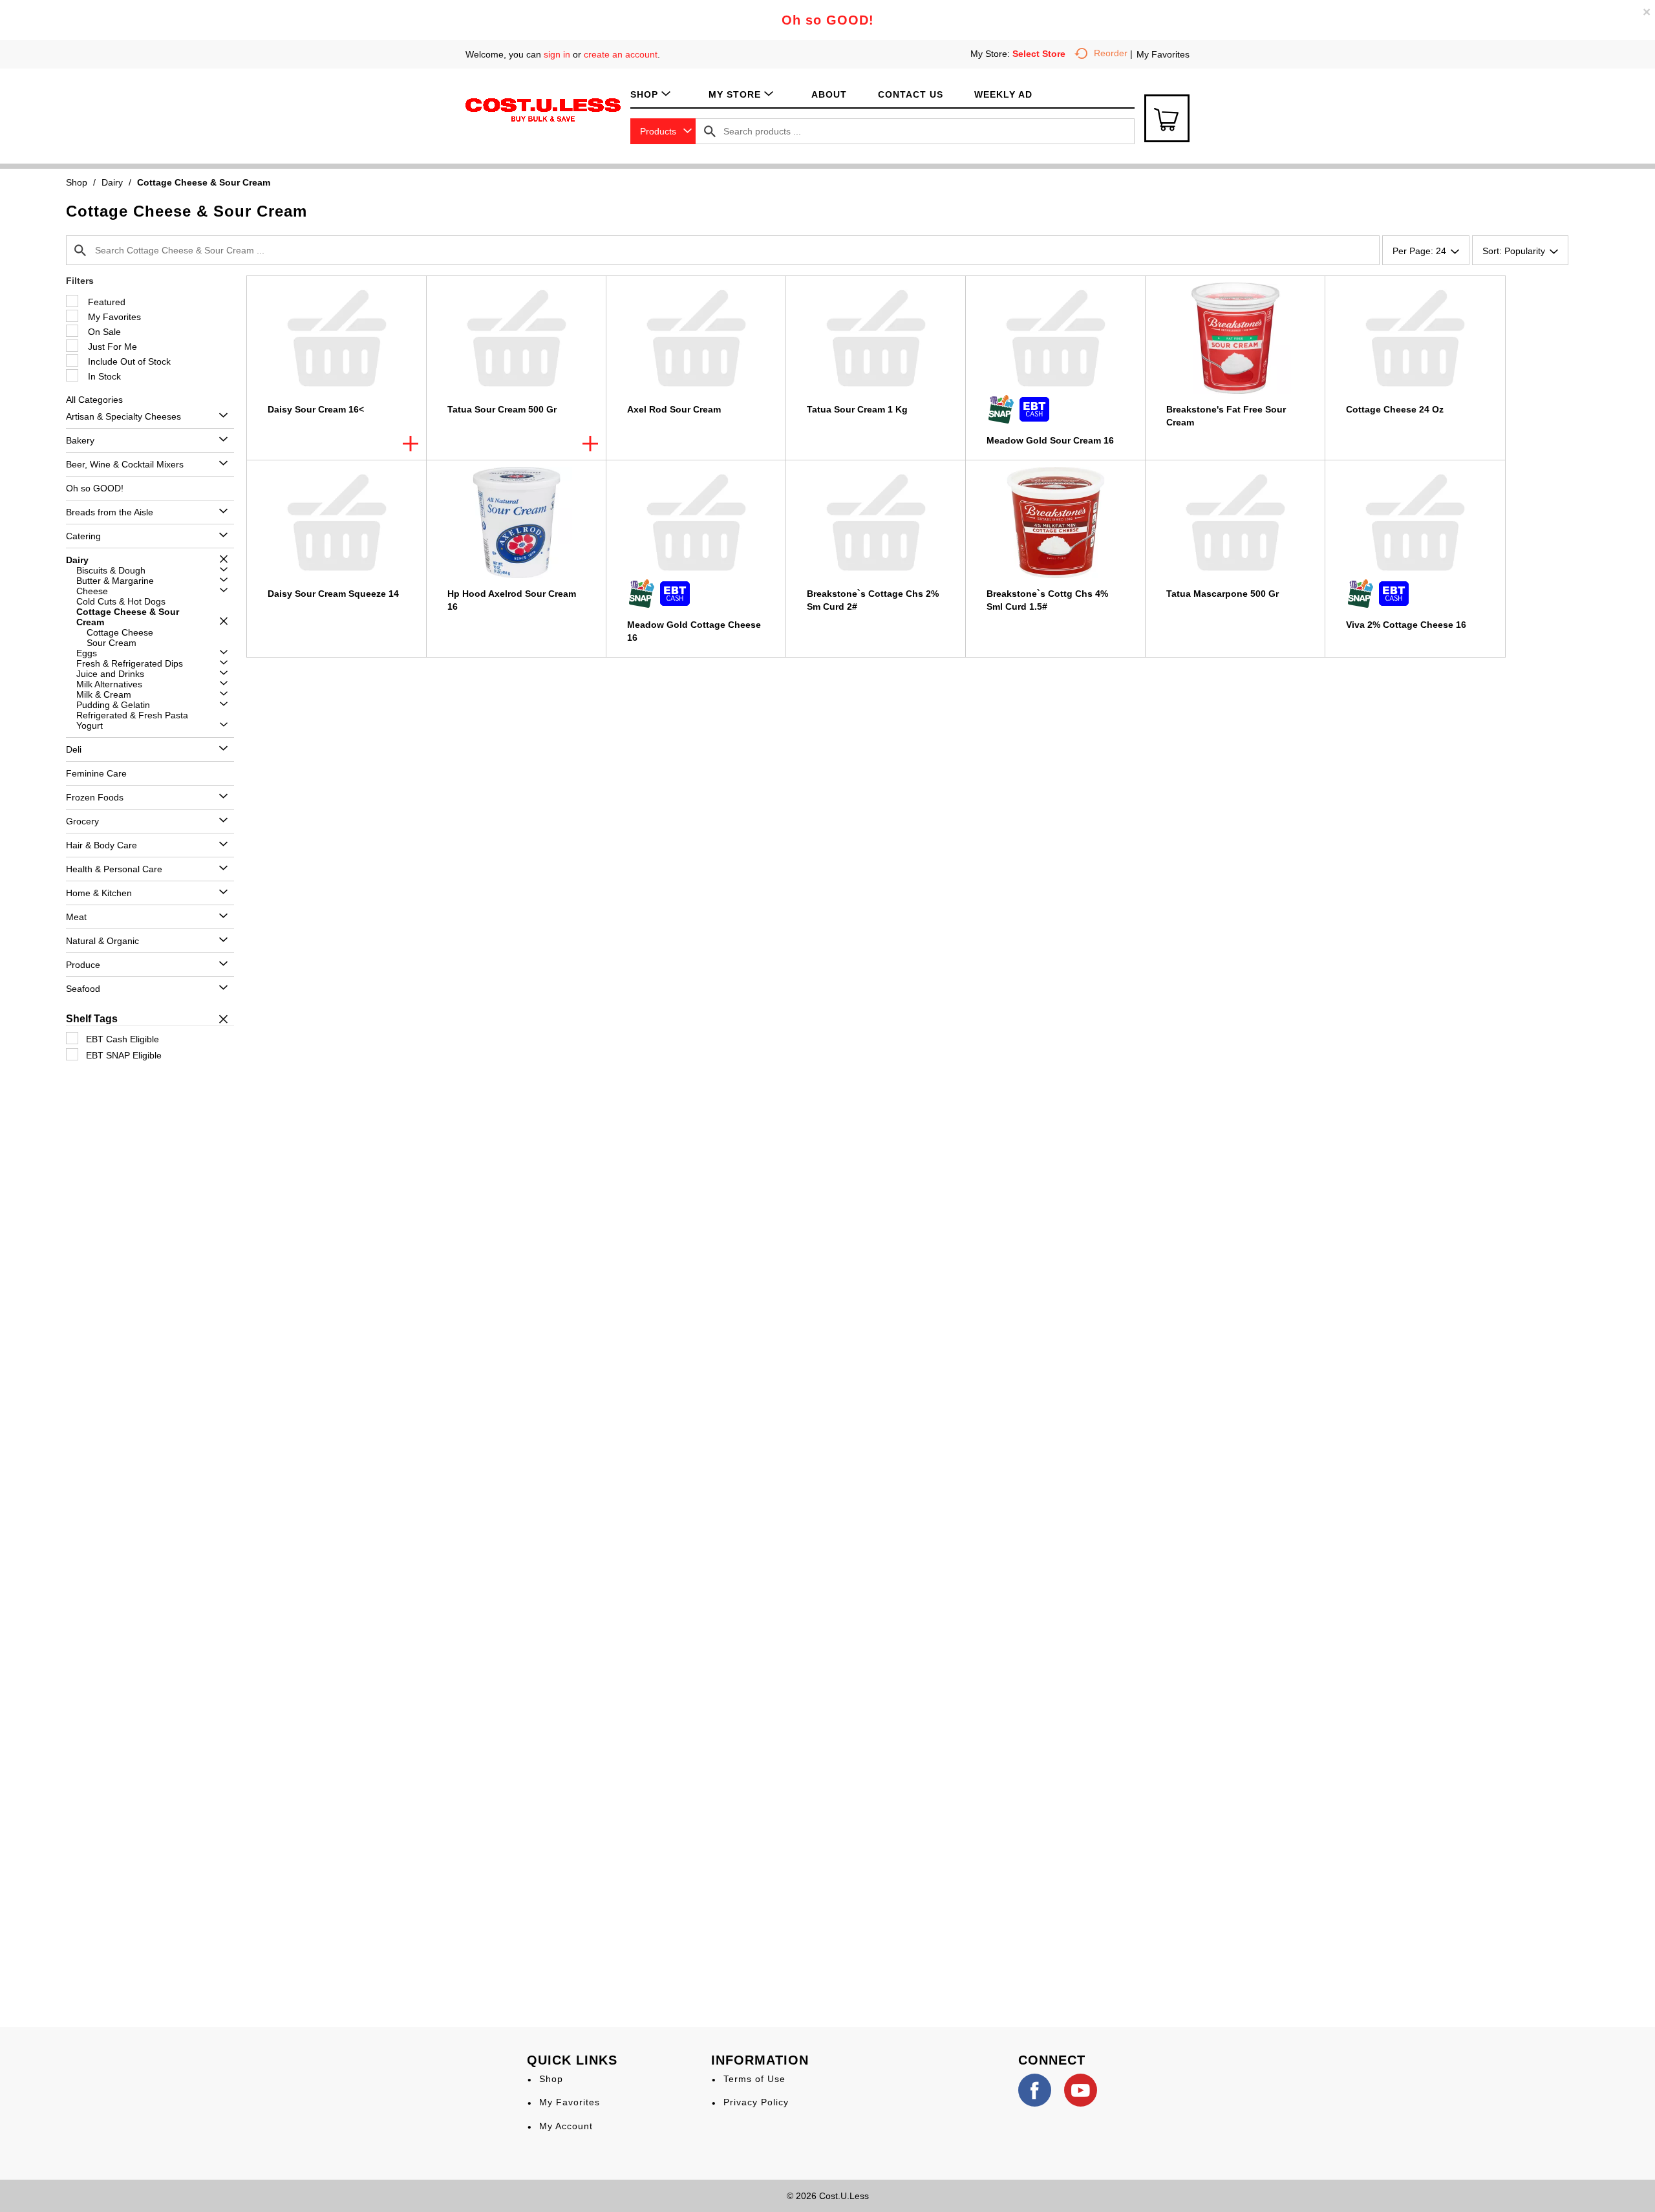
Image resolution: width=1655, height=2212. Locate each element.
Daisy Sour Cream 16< (316, 409)
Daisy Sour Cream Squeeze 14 (333, 594)
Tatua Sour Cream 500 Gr (502, 409)
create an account (621, 54)
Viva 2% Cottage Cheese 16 (1406, 625)
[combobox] (663, 131)
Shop (77, 182)
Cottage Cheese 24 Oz (1395, 409)
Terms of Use (754, 2079)
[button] (220, 416)
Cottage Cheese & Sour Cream (204, 182)
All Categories (94, 400)
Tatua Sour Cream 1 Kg (857, 409)
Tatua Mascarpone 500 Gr (1223, 594)
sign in (557, 54)
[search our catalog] (710, 131)
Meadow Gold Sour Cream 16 (1050, 440)
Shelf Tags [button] (92, 1019)
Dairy (112, 182)
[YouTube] (1081, 2090)
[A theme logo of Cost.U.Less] (543, 109)
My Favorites (1163, 54)
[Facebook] (1035, 2090)
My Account (566, 2126)
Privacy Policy (756, 2102)
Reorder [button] (1111, 53)
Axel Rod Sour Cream (674, 409)
